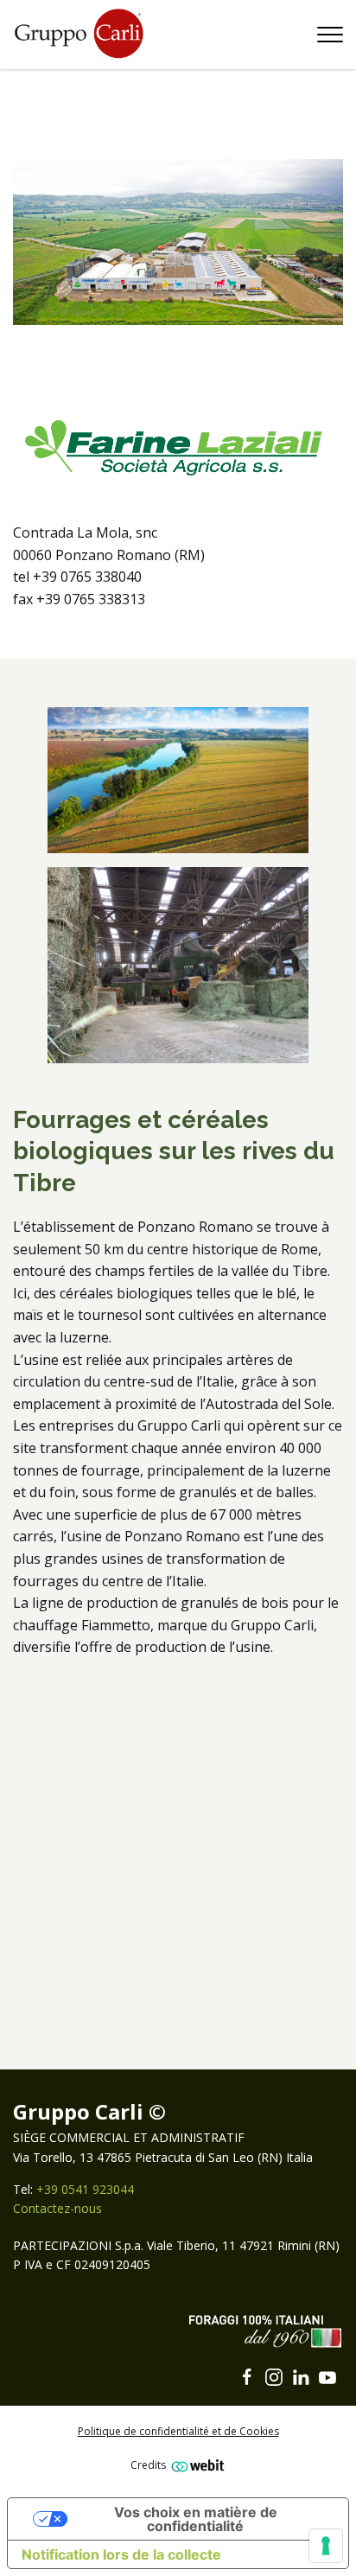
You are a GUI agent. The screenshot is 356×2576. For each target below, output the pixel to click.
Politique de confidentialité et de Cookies (178, 2431)
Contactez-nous (57, 2208)
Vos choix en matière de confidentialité (196, 2519)
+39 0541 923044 (85, 2189)
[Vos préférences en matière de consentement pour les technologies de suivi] (326, 2546)
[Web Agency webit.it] (196, 2465)
